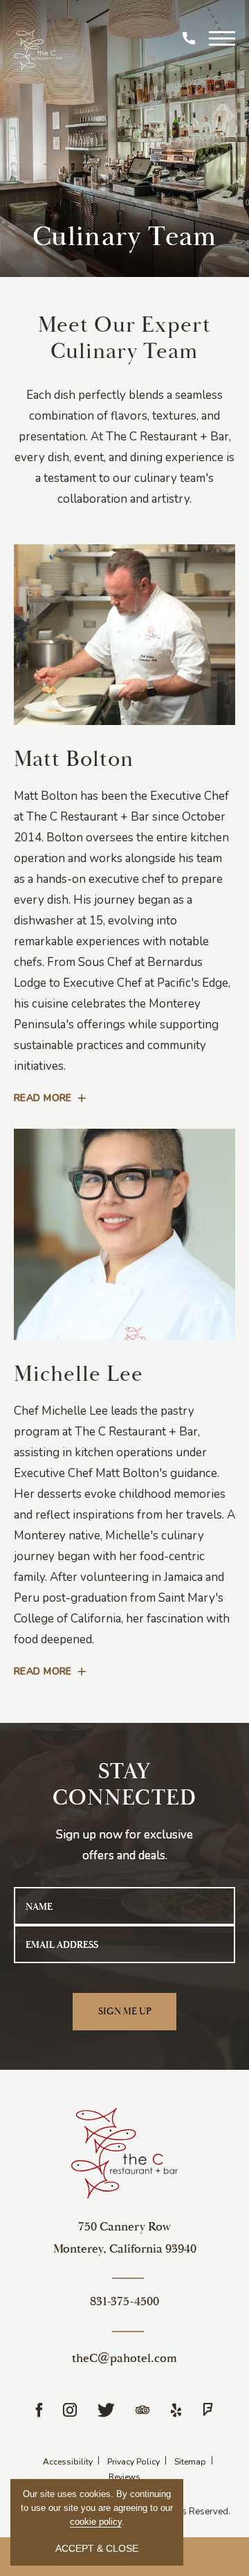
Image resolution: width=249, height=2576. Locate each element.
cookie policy (96, 2522)
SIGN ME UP (137, 2018)
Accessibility (68, 2462)
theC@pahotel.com (124, 2358)
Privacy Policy (133, 2462)
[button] (222, 37)
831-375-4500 (124, 2301)
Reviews (124, 2477)
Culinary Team (125, 237)
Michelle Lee (79, 1374)
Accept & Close (97, 2548)
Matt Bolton (74, 759)
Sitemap (190, 2462)
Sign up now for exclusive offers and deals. (124, 1845)
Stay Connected (125, 1785)
